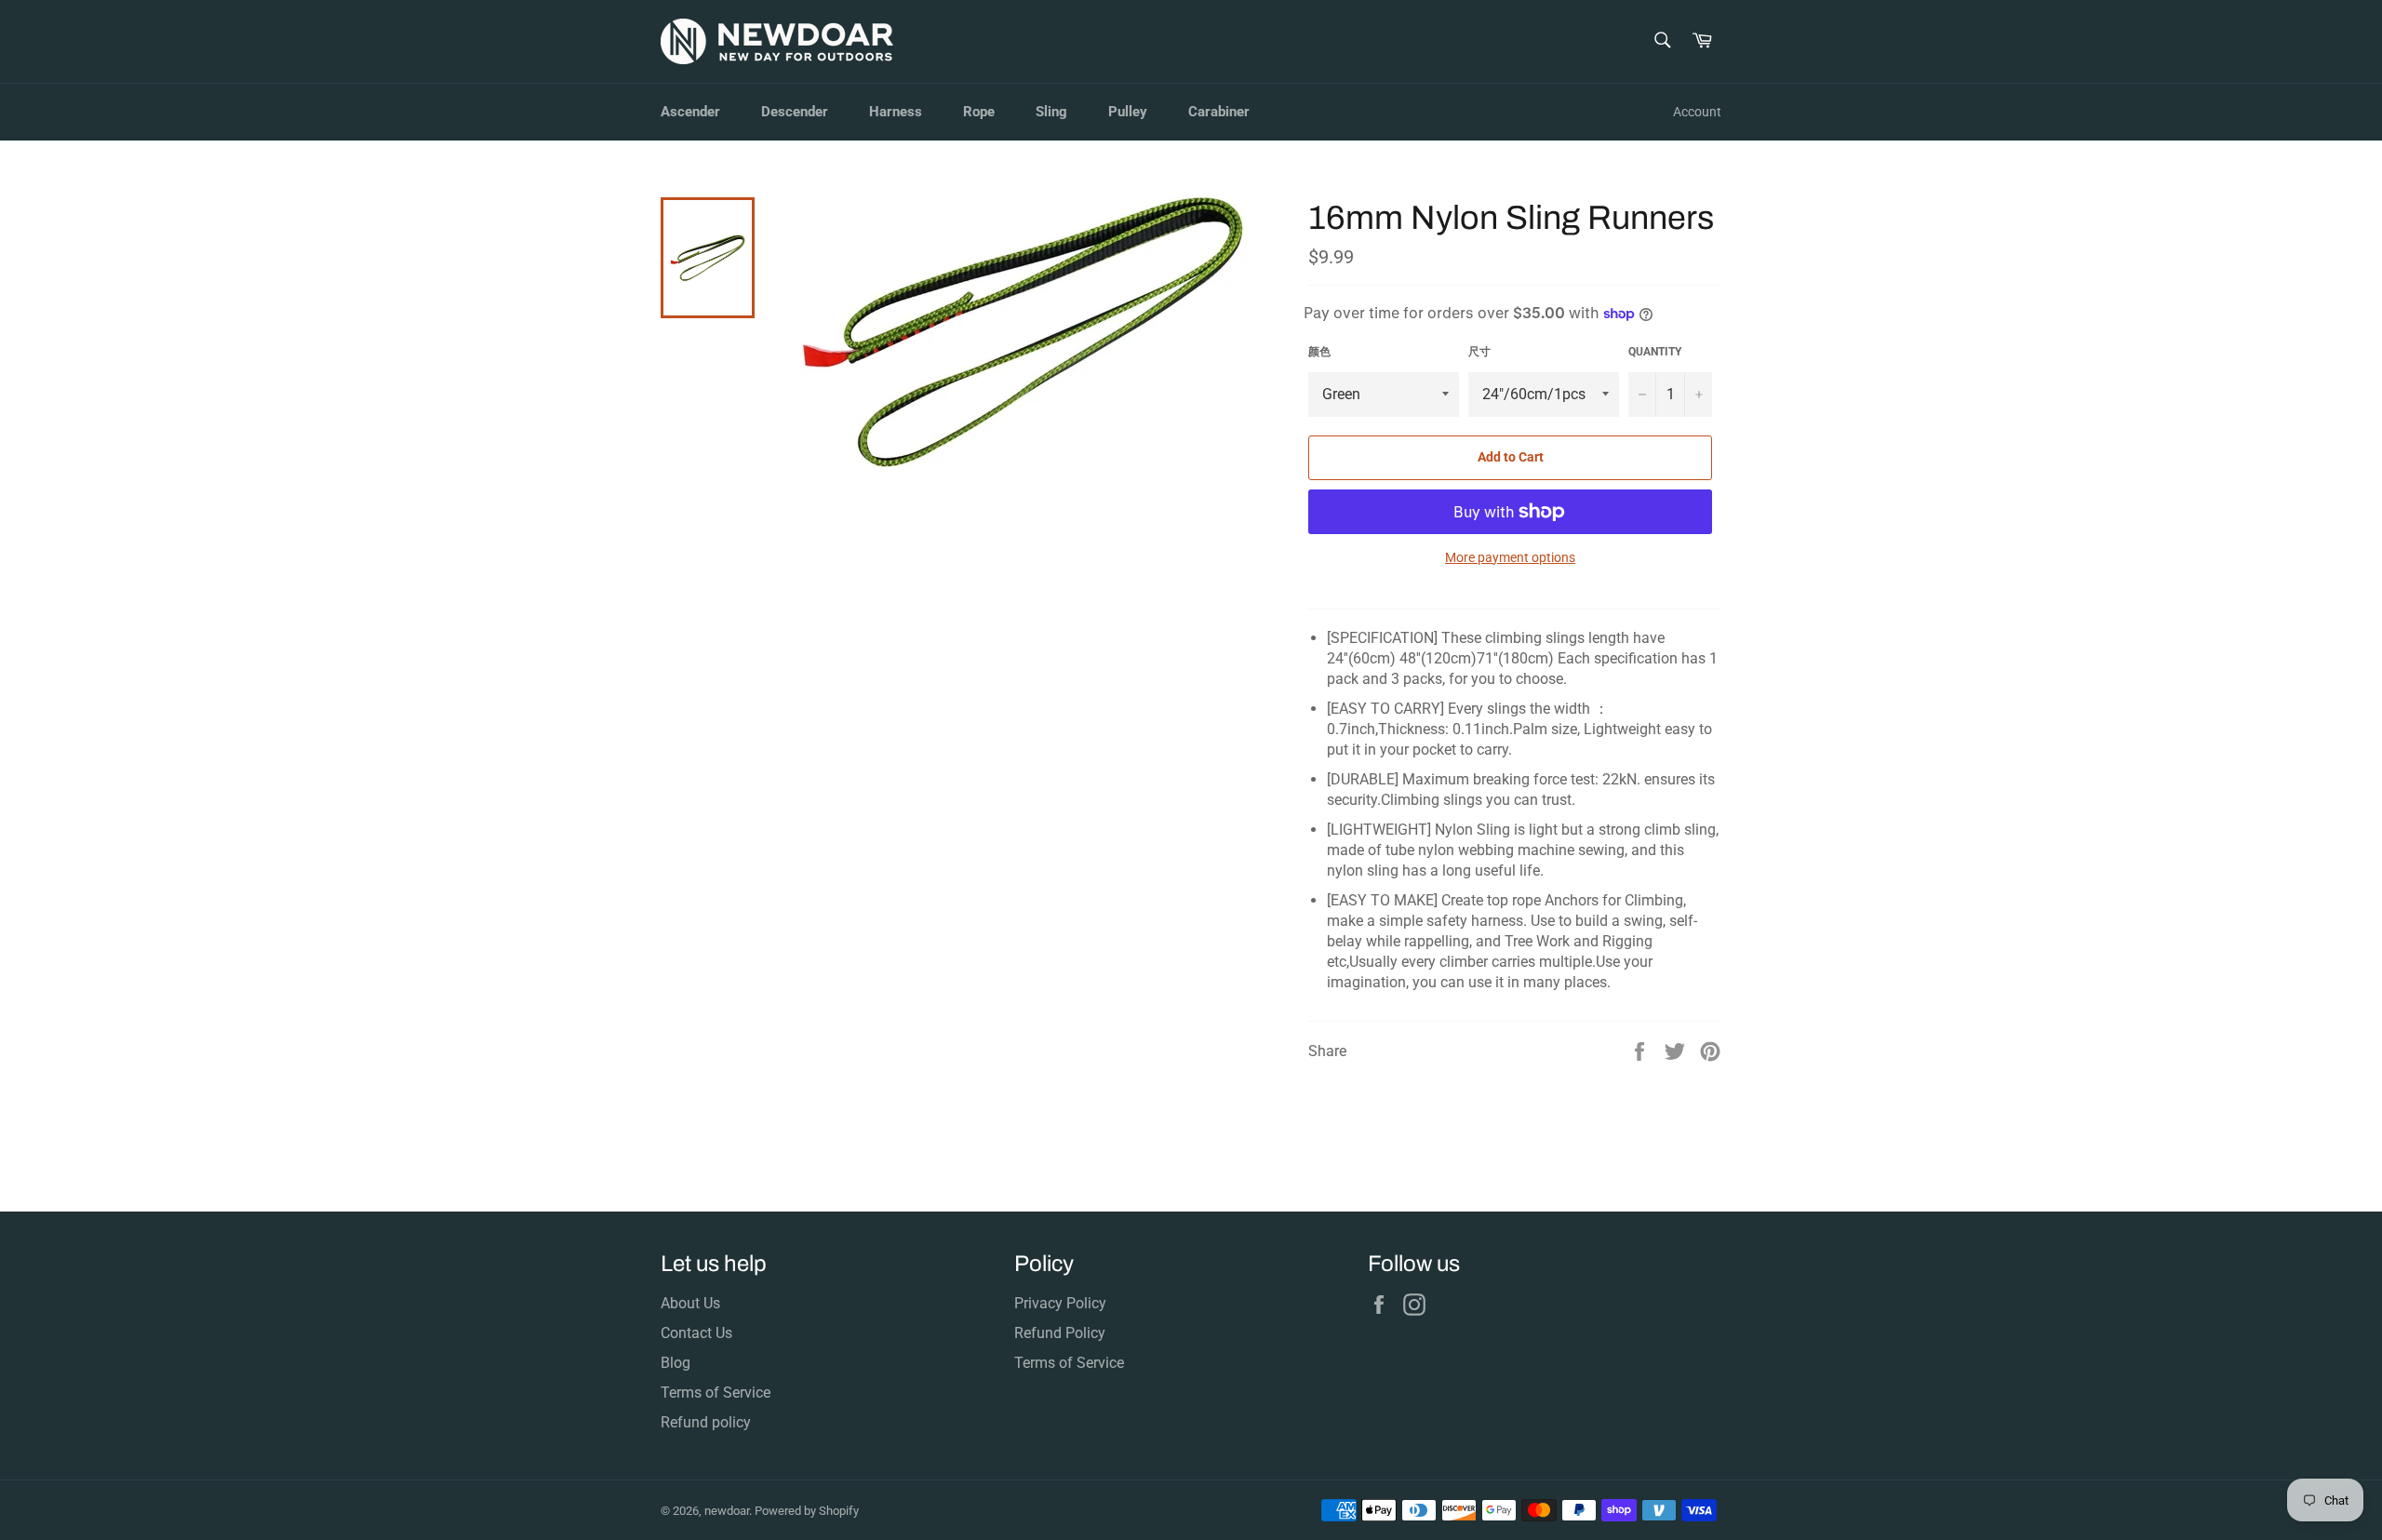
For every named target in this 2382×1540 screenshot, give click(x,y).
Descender (795, 112)
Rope (979, 112)
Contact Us (696, 1333)
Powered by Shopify (807, 1511)
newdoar (727, 1511)
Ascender (690, 112)
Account (1697, 112)
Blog (676, 1363)
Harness (896, 112)
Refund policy (706, 1422)
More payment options (1510, 557)
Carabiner (1219, 112)
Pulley (1128, 112)
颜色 (1319, 352)
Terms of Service (716, 1393)
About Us (690, 1303)
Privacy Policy (1060, 1303)
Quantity (1655, 352)
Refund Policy (1060, 1333)
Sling (1051, 112)
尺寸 (1479, 352)
